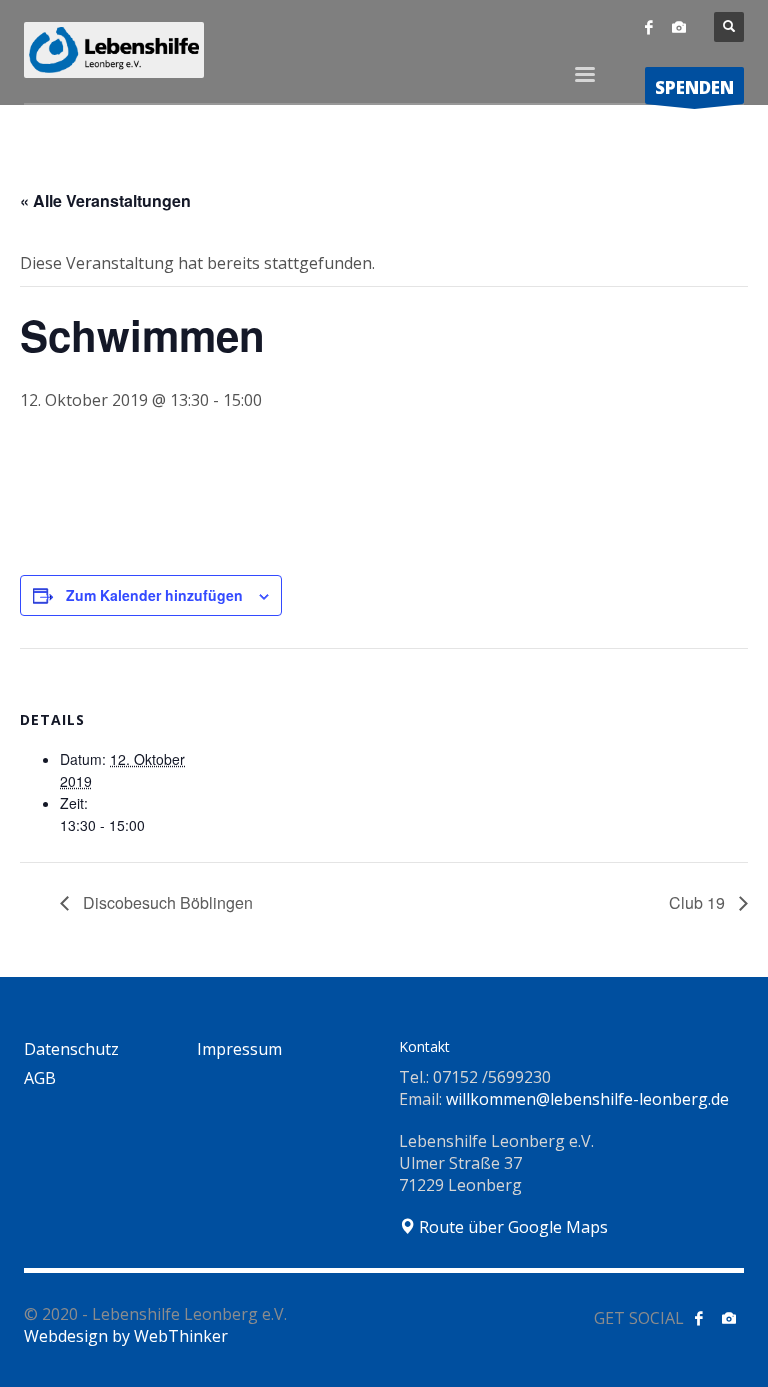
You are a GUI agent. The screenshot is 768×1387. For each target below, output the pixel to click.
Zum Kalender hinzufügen (154, 595)
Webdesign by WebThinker (126, 1336)
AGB (40, 1078)
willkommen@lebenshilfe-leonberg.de (587, 1099)
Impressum (239, 1049)
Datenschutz (71, 1049)
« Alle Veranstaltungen (105, 200)
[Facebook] (649, 27)
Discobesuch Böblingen (166, 902)
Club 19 (699, 902)
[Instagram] (679, 27)
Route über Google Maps (511, 1227)
